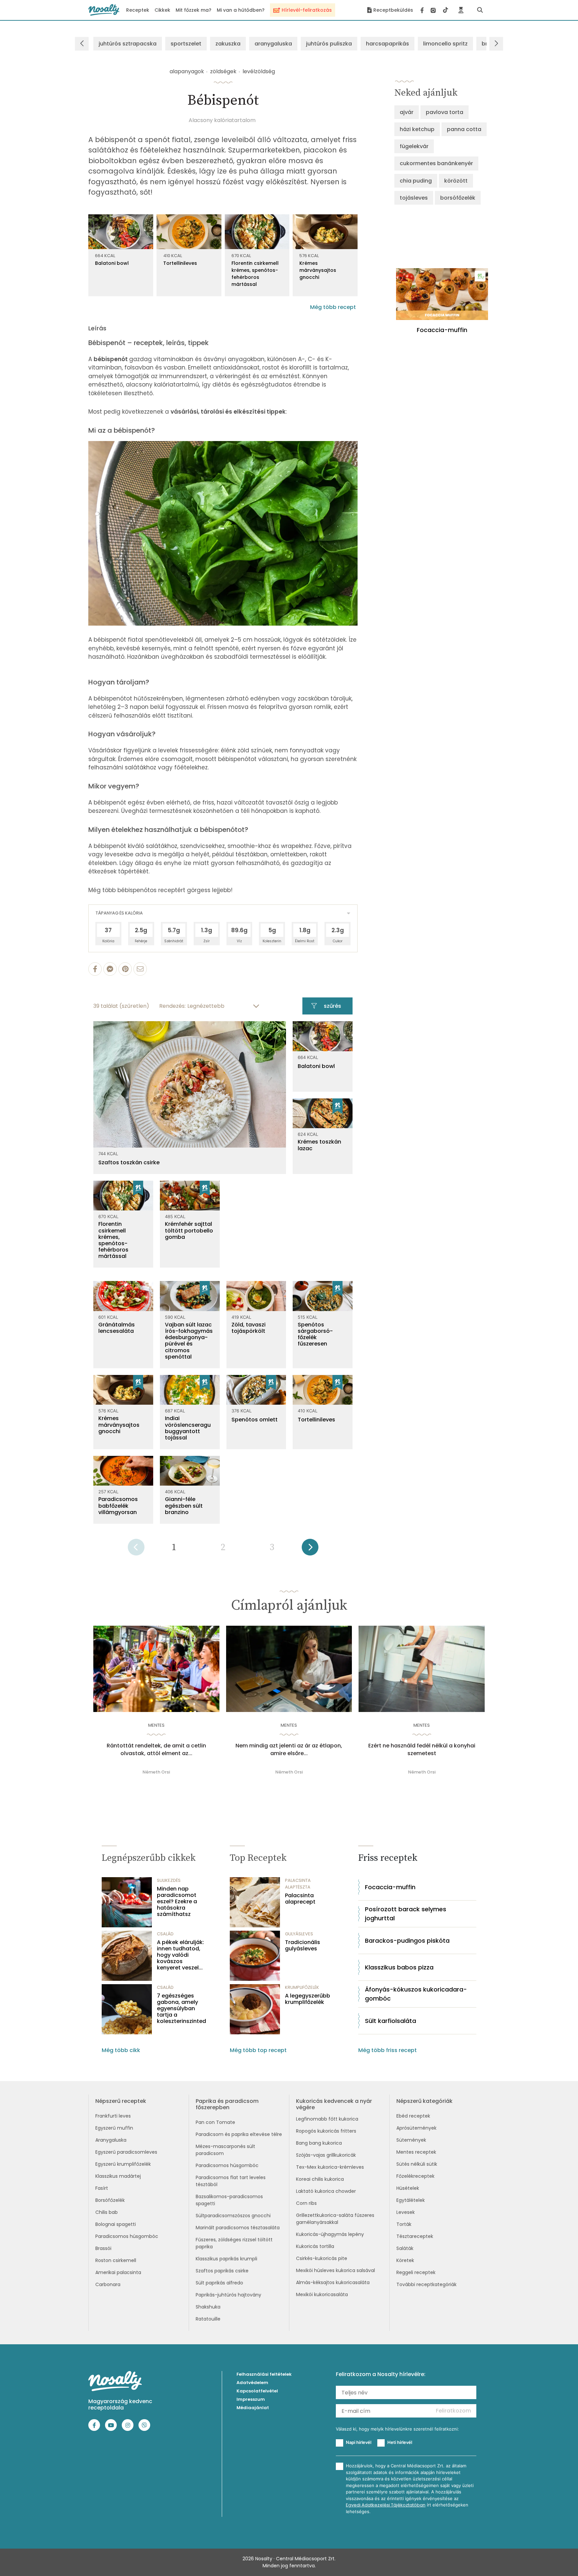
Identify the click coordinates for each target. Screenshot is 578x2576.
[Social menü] (434, 10)
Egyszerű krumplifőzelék (123, 2164)
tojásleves (414, 198)
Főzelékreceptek (415, 2176)
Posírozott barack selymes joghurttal (406, 1914)
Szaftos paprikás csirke (222, 2271)
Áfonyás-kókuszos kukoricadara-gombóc (416, 1994)
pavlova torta (445, 112)
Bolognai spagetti (116, 2224)
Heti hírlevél (400, 2442)
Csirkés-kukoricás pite (322, 2258)
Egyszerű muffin (114, 2128)
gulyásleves (299, 1934)
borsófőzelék (458, 198)
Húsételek (408, 2188)
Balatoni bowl (112, 263)
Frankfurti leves (113, 2116)
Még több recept (333, 307)
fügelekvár (414, 146)
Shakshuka (208, 2307)
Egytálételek (411, 2200)
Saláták (405, 2248)
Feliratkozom (453, 2411)
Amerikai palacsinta (118, 2272)
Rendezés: (172, 1006)
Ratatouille (208, 2319)
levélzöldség (259, 71)
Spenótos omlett (255, 1420)
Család (165, 1934)
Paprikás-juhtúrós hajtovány (228, 2295)
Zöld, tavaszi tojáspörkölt (249, 1328)
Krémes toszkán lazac (319, 1145)
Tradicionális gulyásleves (303, 1945)
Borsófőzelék (110, 2200)
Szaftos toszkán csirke (129, 1162)
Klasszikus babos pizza (399, 1967)
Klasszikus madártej (118, 2176)
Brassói (103, 2248)
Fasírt (102, 2188)
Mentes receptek (416, 2152)
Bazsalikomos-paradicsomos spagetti (229, 2200)
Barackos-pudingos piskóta (407, 1941)
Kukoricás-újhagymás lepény (330, 2234)
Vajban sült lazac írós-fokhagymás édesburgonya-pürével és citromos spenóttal (189, 1341)
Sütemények (411, 2140)
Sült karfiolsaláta (391, 2021)
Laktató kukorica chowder (326, 2191)
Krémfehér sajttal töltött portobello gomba (189, 1230)
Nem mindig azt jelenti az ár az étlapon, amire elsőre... (289, 1749)
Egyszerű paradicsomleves (126, 2152)
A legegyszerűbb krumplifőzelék (308, 1999)
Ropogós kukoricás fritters (326, 2131)
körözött (456, 181)
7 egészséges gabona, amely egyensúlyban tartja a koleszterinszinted (181, 2009)
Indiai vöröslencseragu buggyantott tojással (188, 1428)
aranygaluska (273, 44)
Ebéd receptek (413, 2116)
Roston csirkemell (116, 2260)
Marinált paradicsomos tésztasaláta (238, 2228)
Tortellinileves (180, 263)
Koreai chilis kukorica (320, 2179)
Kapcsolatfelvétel (257, 2391)
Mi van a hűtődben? (241, 10)
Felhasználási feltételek (264, 2374)
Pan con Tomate (215, 2122)
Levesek (406, 2212)
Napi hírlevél (359, 2442)
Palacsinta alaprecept (300, 1899)
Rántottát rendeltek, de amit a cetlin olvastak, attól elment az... (156, 1749)
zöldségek (223, 71)
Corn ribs (306, 2203)
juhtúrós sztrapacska (128, 44)
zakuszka (228, 44)
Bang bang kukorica (319, 2143)
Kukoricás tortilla (315, 2246)
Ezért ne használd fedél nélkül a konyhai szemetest (422, 1749)
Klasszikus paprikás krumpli (226, 2259)
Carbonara (108, 2284)
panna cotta (464, 129)
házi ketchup (417, 129)
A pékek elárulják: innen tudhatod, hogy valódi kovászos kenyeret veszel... (180, 1955)
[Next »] (310, 1549)
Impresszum (251, 2399)
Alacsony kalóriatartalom (222, 120)
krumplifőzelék (302, 1987)
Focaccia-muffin (390, 1887)
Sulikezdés (169, 1880)
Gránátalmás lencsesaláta (117, 1328)
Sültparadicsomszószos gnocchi (233, 2216)
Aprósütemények (416, 2128)
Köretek (405, 2260)
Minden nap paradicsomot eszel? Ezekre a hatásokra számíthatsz (177, 1902)
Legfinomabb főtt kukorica (327, 2119)
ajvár (407, 112)
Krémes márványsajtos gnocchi (318, 270)
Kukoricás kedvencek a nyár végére (334, 2104)
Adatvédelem (252, 2383)
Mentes (156, 1725)
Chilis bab (107, 2212)
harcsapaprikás (388, 44)
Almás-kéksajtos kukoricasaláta (333, 2282)
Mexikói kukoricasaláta (322, 2294)
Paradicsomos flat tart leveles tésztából (231, 2181)
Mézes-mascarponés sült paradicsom (225, 2150)
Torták (404, 2224)
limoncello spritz (445, 44)
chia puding (416, 181)
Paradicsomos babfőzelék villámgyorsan (118, 1506)
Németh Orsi (156, 1772)
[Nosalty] (104, 10)
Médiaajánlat (253, 2408)
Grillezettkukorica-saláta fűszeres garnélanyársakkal (335, 2219)
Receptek (138, 10)
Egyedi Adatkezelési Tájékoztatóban (386, 2505)
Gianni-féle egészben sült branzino (184, 1506)
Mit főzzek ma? (194, 10)
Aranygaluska (111, 2140)
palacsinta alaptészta (298, 1884)
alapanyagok (187, 71)
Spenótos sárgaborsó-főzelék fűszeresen (315, 1334)
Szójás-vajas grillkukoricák (326, 2155)
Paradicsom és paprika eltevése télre (239, 2134)
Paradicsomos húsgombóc (127, 2236)
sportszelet (186, 44)
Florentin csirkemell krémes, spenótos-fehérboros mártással (255, 274)
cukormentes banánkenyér (436, 163)
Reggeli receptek (416, 2272)
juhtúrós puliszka (329, 44)
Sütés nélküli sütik (417, 2164)
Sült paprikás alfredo (219, 2283)
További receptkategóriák (426, 2284)
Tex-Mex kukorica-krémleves (330, 2167)
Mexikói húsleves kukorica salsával (335, 2270)
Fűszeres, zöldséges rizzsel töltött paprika (234, 2243)
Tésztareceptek (415, 2236)
